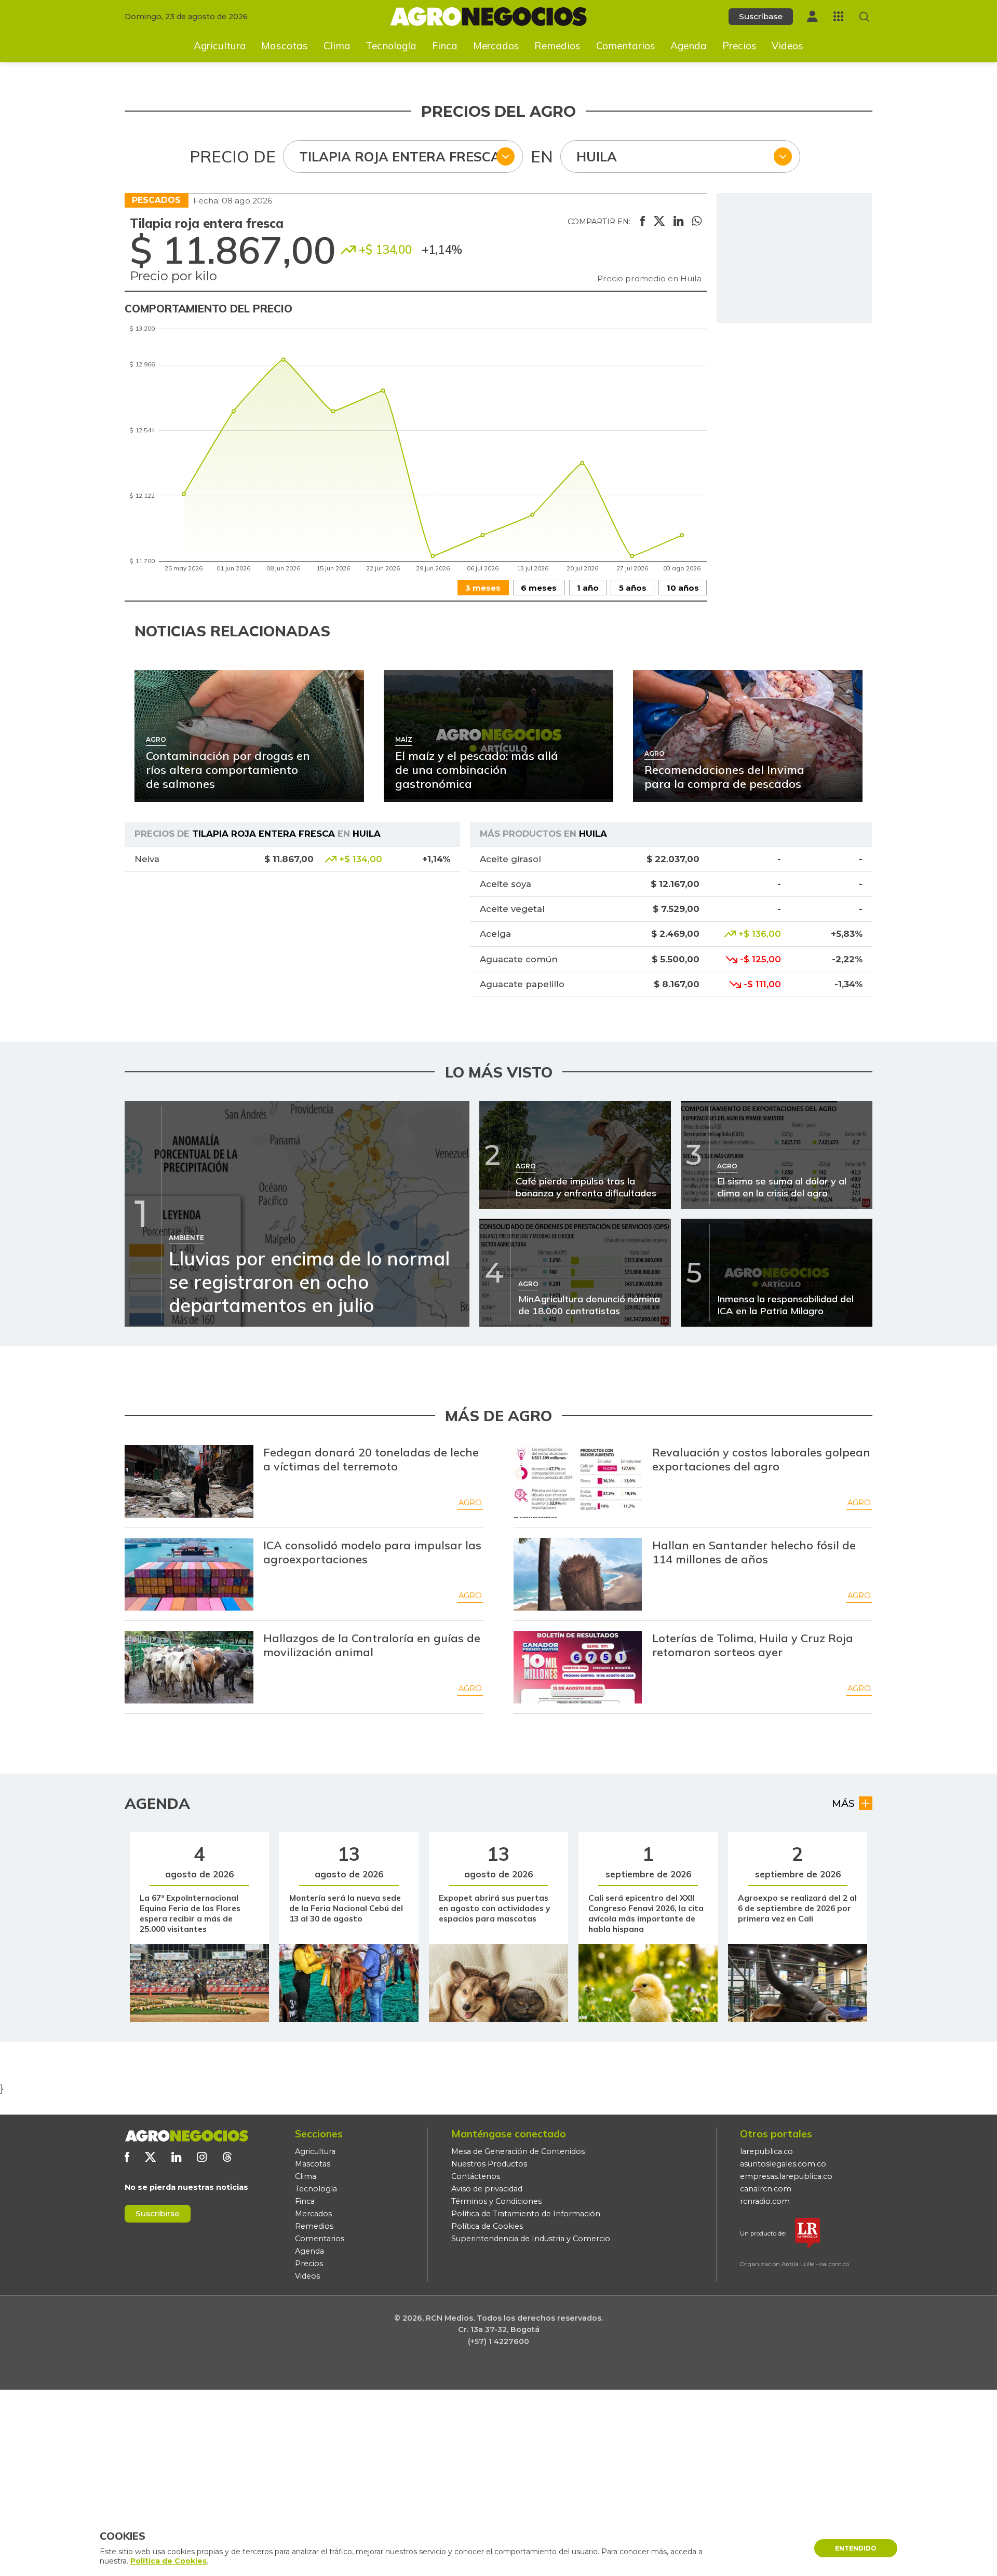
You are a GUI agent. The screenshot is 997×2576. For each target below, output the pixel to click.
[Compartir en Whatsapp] (697, 222)
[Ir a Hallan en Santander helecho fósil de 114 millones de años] (578, 1574)
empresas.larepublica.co (786, 2176)
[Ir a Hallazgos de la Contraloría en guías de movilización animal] (189, 1667)
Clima (337, 46)
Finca (445, 46)
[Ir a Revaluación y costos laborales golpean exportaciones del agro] (578, 1481)
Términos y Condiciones (496, 2201)
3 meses (483, 588)
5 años (633, 588)
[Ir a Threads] (227, 2157)
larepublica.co (766, 2151)
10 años (683, 588)
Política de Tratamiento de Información (526, 2214)
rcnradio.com (765, 2201)
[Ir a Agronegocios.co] (186, 2136)
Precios (739, 46)
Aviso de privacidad (487, 2189)
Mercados (496, 46)
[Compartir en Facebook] (643, 222)
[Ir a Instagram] (202, 2157)
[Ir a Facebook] (127, 2157)
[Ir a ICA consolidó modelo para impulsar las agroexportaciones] (189, 1574)
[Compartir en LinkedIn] (678, 222)
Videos (787, 46)
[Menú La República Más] (838, 16)
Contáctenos (476, 2176)
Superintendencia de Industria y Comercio (531, 2239)
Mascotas (285, 46)
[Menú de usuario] (812, 16)
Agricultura (220, 46)
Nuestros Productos (489, 2164)
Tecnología (391, 46)
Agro (470, 1503)
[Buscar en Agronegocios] (864, 17)
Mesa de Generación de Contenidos (518, 2151)
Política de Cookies (487, 2226)
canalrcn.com (766, 2189)
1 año (588, 588)
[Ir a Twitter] (150, 2157)
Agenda (689, 46)
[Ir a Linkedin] (176, 2157)
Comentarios (626, 46)
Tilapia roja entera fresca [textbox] (400, 156)
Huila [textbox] (597, 156)
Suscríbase (761, 16)
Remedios (557, 46)
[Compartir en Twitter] (659, 222)
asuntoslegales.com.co (783, 2164)
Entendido (856, 2548)
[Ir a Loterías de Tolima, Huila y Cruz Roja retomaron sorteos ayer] (578, 1667)
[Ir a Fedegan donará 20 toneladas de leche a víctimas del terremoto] (189, 1481)
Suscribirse (158, 2213)
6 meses (539, 588)
